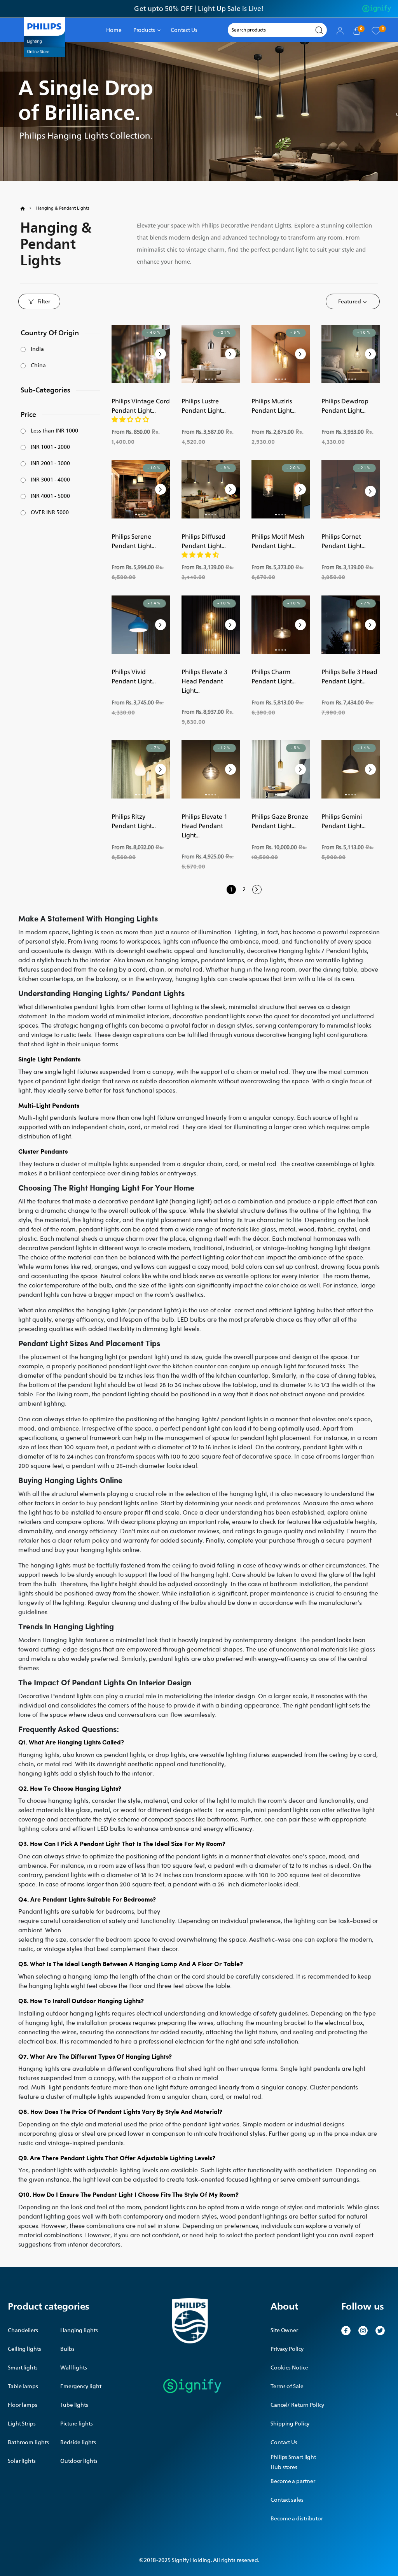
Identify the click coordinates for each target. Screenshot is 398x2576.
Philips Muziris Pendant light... (274, 406)
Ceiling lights (24, 2349)
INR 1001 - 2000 (50, 447)
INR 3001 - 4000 (50, 480)
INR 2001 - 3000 (50, 464)
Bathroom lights (28, 2442)
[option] (199, 9)
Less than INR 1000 (54, 431)
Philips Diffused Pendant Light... (204, 541)
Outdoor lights (79, 2461)
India (37, 349)
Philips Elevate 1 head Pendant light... (204, 826)
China (38, 366)
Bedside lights (78, 2442)
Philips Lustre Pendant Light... (204, 406)
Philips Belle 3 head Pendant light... (349, 676)
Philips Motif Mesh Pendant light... (278, 541)
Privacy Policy (287, 2349)
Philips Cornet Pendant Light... (344, 541)
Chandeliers (23, 2330)
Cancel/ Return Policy (297, 2405)
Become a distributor (297, 2519)
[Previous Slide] (121, 354)
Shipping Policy (290, 2424)
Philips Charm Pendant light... (274, 676)
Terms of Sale (287, 2386)
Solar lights (22, 2461)
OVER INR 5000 (50, 513)
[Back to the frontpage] (27, 208)
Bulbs (67, 2349)
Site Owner (284, 2330)
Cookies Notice (289, 2368)
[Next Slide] (161, 354)
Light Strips (22, 2424)
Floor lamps (23, 2405)
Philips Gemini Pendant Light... (344, 821)
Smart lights (23, 2368)
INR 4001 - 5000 (50, 496)
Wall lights (74, 2368)
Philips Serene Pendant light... (134, 541)
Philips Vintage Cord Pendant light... (141, 406)
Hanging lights (79, 2330)
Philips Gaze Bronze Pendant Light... (280, 821)
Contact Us (284, 2442)
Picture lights (77, 2424)
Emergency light (81, 2386)
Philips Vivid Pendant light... (134, 676)
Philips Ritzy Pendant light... (134, 821)
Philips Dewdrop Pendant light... (345, 406)
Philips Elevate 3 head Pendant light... (204, 681)
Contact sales (287, 2500)
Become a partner (293, 2481)
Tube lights (74, 2405)
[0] (376, 30)
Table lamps (23, 2386)
